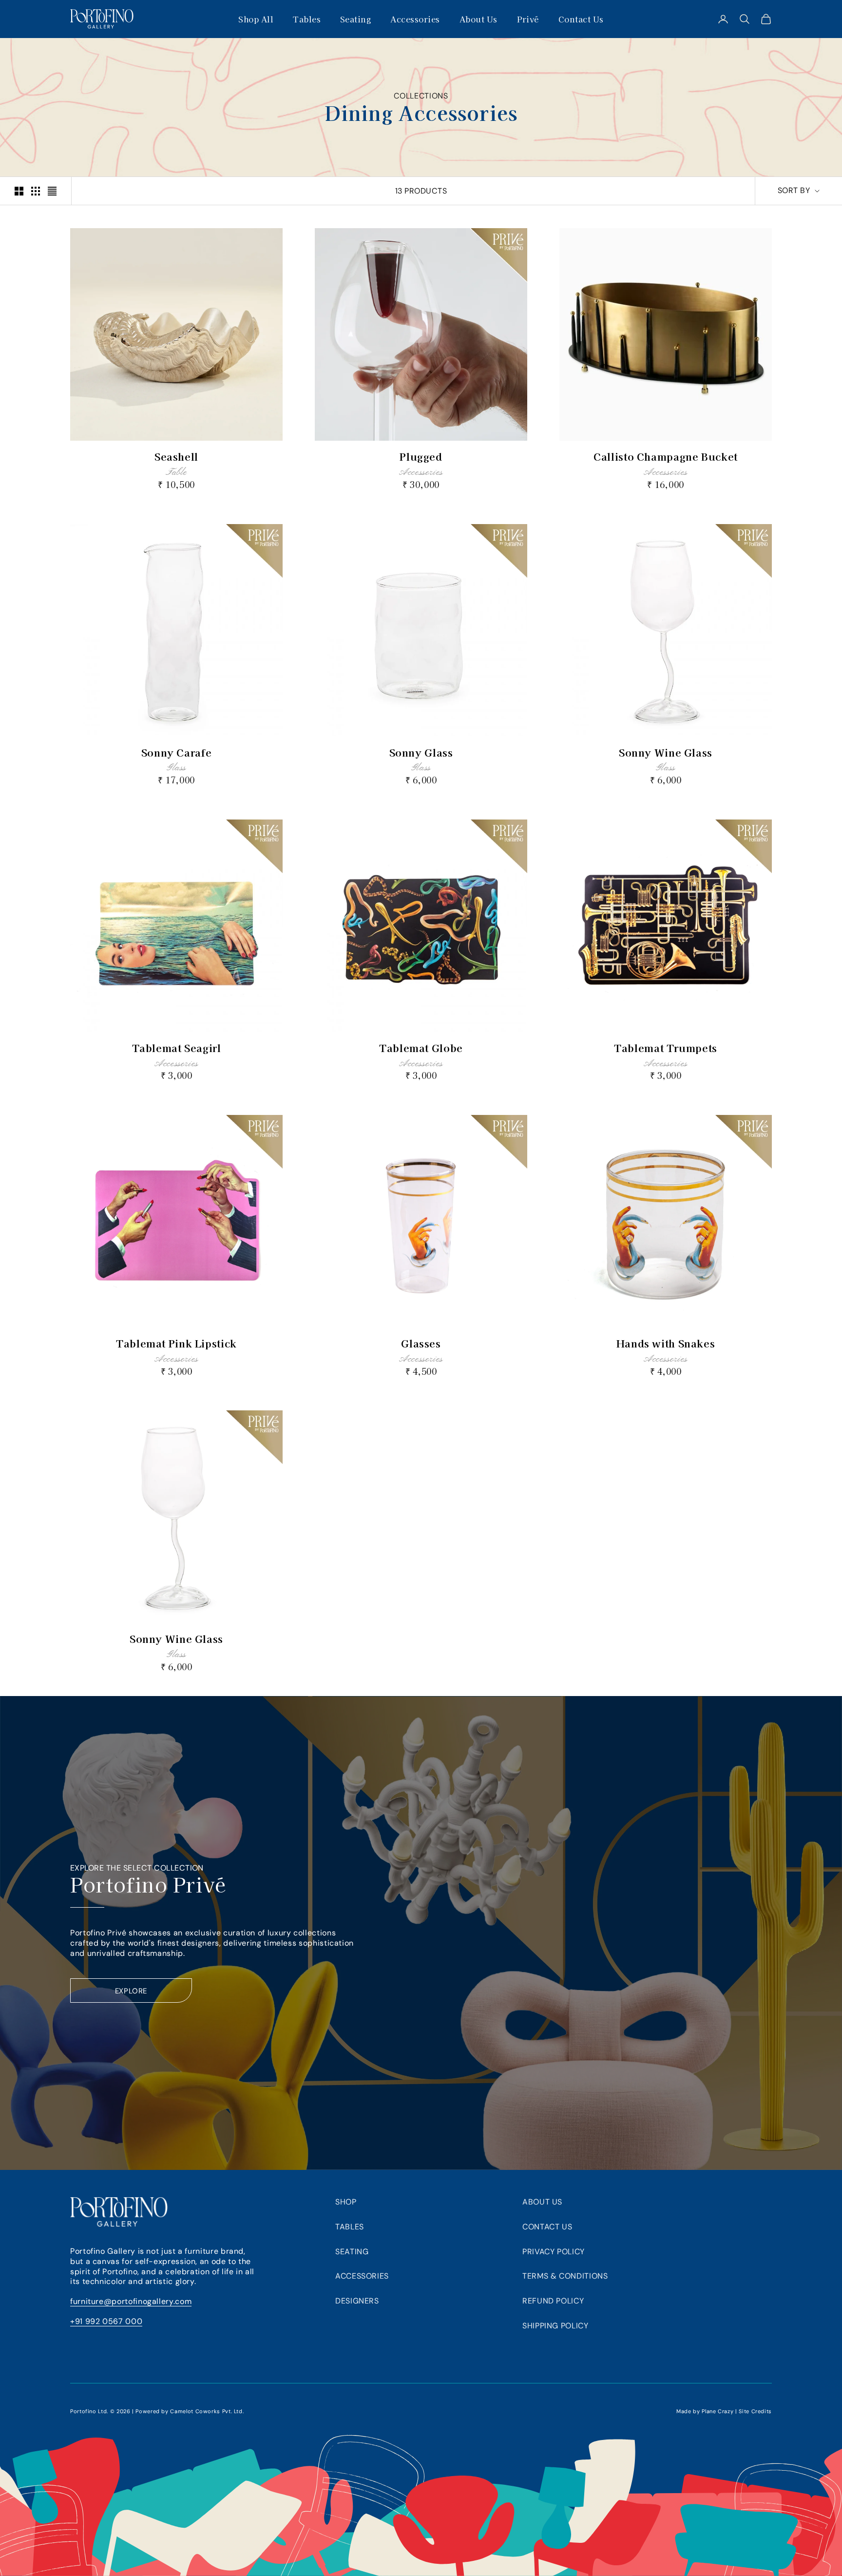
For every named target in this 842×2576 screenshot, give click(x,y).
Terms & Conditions (565, 2276)
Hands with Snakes (666, 1343)
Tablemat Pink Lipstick (176, 1343)
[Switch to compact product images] (52, 191)
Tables (307, 19)
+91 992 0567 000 (106, 2321)
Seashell (176, 457)
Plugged (421, 457)
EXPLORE (131, 1991)
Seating (355, 19)
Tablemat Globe (421, 1048)
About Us (478, 19)
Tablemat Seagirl (177, 1048)
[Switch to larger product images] (19, 191)
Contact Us (581, 19)
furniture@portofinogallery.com (131, 2301)
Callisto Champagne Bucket (666, 457)
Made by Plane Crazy (705, 2411)
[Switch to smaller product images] (36, 191)
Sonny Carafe (177, 752)
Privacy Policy (554, 2252)
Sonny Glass (421, 752)
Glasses (421, 1343)
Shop (346, 2202)
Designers (357, 2301)
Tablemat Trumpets (666, 1048)
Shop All (256, 19)
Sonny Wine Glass (666, 752)
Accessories (415, 19)
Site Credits (755, 2411)
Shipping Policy (555, 2326)
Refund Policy (553, 2301)
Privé (528, 19)
